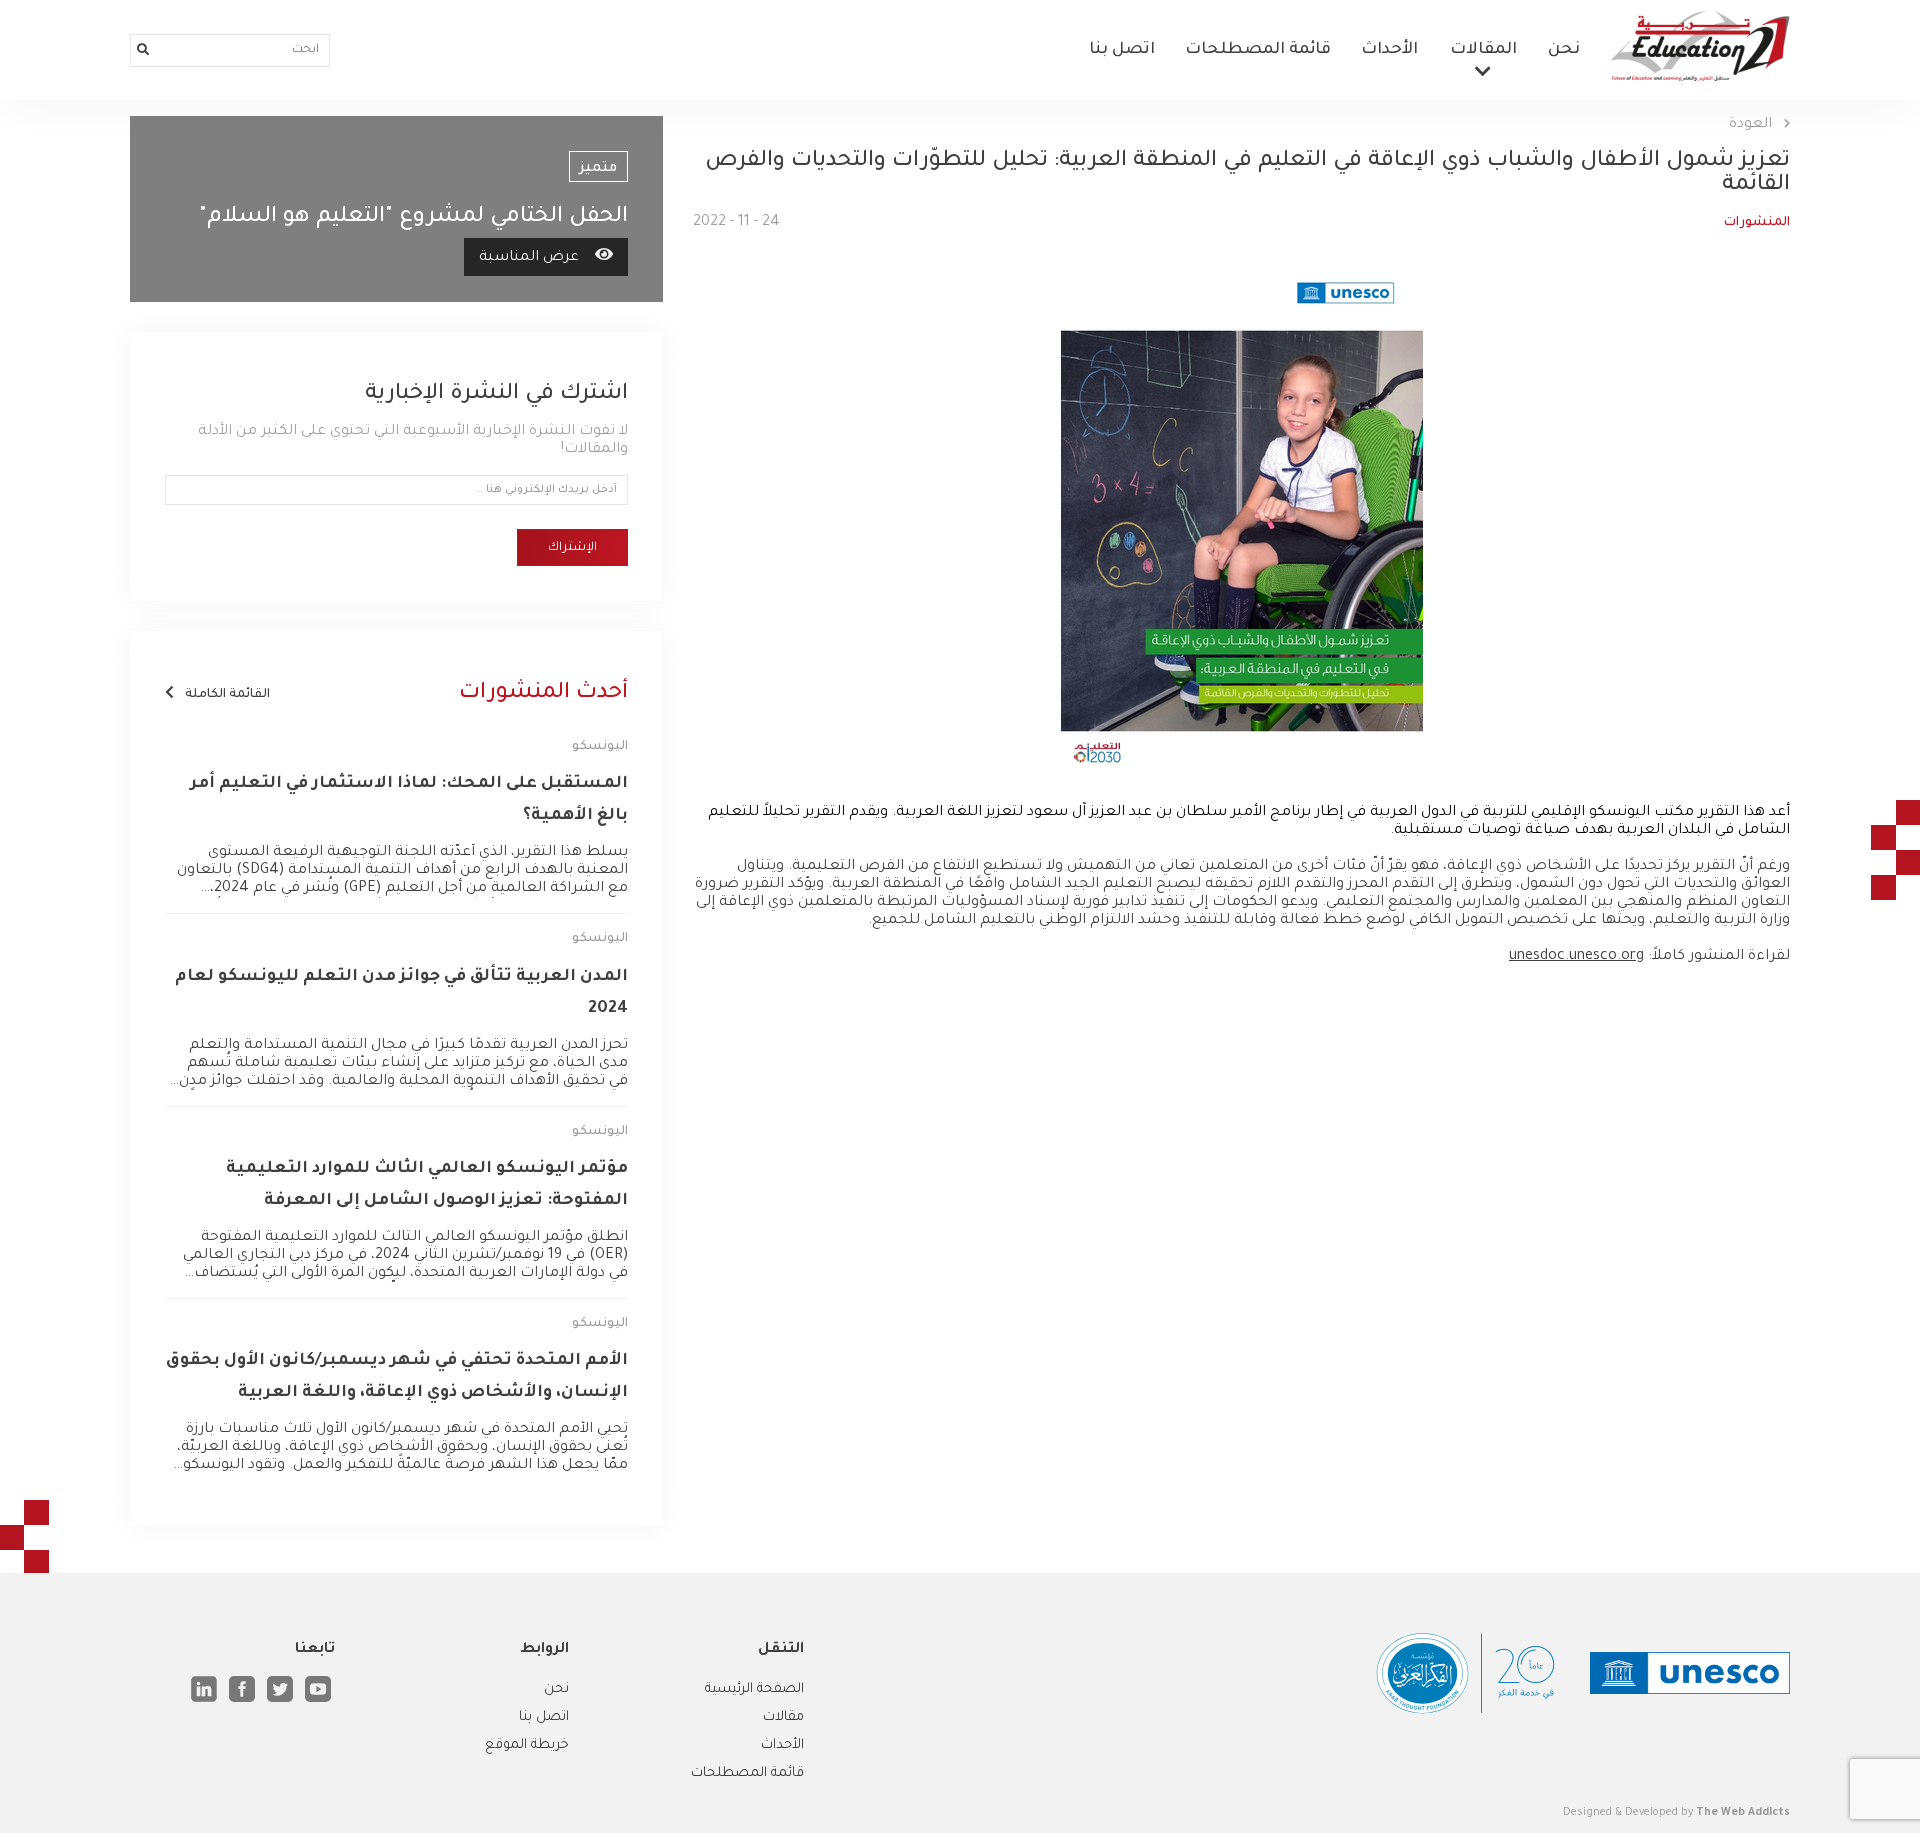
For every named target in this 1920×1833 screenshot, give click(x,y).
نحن (1564, 50)
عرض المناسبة (529, 258)
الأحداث (1389, 50)
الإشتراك (572, 548)
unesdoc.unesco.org (1576, 957)
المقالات (1483, 50)
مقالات (783, 1717)
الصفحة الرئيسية (754, 1689)
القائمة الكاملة (226, 695)
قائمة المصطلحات (1258, 50)
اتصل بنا (1122, 50)
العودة (1752, 125)
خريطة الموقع (527, 1745)
